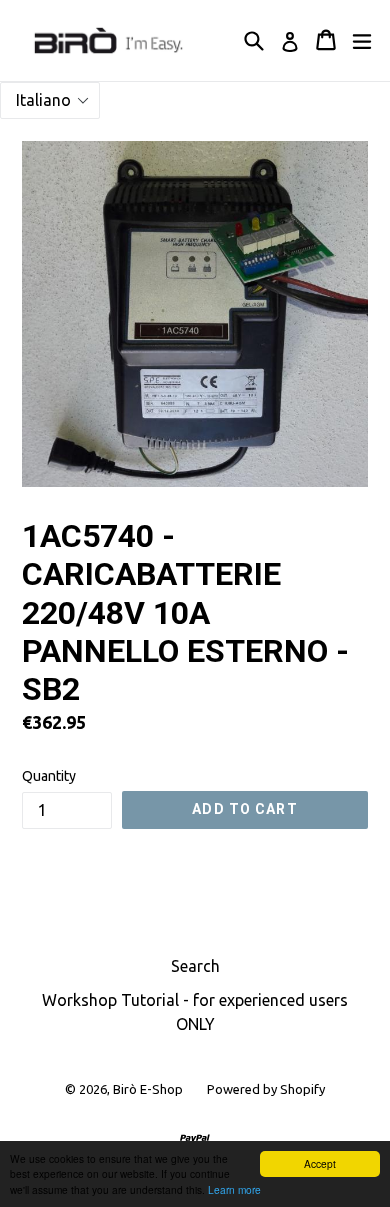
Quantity (49, 776)
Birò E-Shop (148, 1089)
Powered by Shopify (266, 1089)
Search (195, 966)
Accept (320, 1163)
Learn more (234, 1189)
